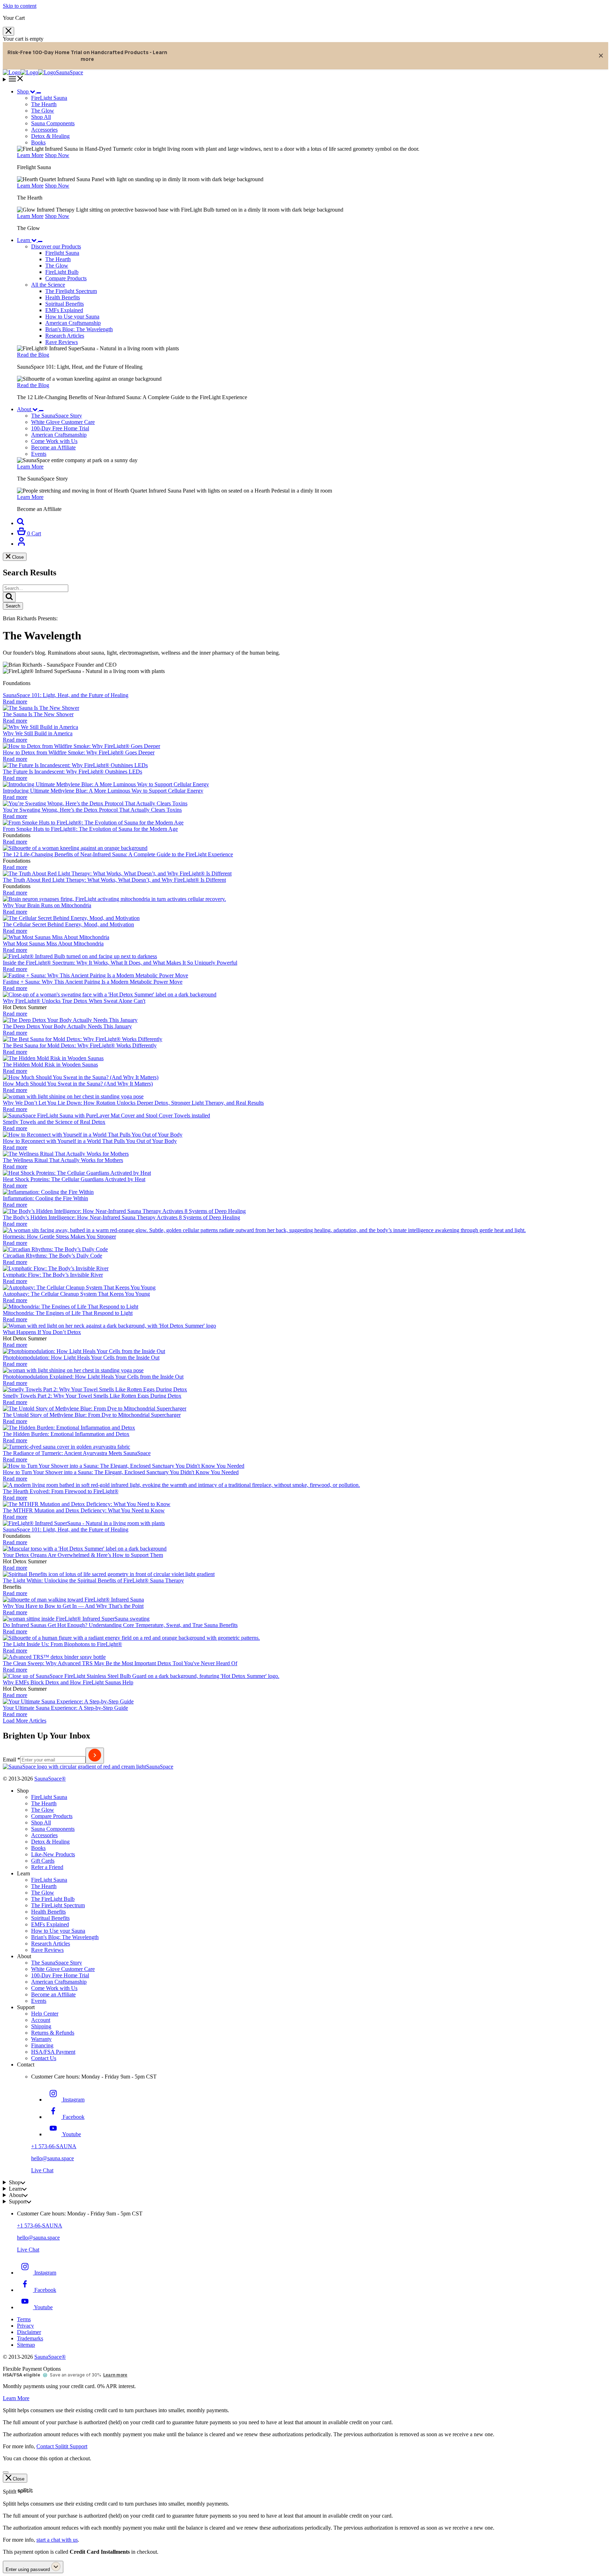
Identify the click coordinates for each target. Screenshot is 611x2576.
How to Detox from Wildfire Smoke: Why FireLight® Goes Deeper (79, 752)
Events (39, 2001)
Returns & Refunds (53, 2033)
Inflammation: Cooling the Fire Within (45, 1198)
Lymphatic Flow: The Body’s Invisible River (53, 1275)
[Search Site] (21, 523)
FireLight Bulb (62, 272)
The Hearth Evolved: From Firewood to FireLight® (61, 1491)
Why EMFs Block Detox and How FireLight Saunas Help (68, 1682)
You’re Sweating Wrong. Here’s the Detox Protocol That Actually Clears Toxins (92, 810)
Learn (24, 240)
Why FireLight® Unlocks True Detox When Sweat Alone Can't (74, 1001)
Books (38, 142)
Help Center (45, 2014)
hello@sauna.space (53, 2158)
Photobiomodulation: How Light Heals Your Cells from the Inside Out (81, 1358)
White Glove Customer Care (63, 1969)
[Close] (8, 31)
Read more (15, 701)
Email (11, 1759)
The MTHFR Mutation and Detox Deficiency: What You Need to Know (84, 1510)
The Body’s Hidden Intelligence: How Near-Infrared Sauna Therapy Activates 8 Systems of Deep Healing (121, 1217)
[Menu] (305, 79)
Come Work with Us (54, 1988)
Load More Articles (25, 1721)
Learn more (115, 2375)
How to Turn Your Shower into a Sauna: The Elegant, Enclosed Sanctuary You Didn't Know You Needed (121, 1472)
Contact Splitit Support (62, 2446)
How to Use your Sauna (72, 317)
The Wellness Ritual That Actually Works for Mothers (63, 1160)
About (24, 409)
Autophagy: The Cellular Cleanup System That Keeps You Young (76, 1294)
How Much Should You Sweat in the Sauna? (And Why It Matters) (78, 1084)
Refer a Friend (47, 1867)
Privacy (25, 2326)
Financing (42, 2045)
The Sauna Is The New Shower (38, 714)
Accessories (44, 130)
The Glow (57, 266)
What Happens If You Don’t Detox (42, 1332)
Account (41, 2020)
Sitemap (26, 2345)
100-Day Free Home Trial (60, 1975)
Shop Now (57, 155)
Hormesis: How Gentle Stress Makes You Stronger (59, 1237)
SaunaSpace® (50, 1779)
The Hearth (58, 259)
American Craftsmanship (73, 323)
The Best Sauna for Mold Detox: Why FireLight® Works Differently (80, 1045)
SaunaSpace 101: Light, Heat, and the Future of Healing (66, 695)
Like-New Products (53, 1854)
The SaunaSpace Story (57, 1963)
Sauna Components (53, 123)
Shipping (41, 2026)
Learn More (30, 155)
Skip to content (20, 6)
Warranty (41, 2039)
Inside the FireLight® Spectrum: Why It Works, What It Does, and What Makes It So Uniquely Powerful (120, 963)
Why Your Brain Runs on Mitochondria (47, 905)
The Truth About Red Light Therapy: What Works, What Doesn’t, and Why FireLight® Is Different (114, 880)
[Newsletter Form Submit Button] (95, 1756)
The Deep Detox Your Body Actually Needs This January (67, 1026)
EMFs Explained (64, 310)
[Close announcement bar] (601, 56)
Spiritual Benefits (65, 304)
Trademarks (30, 2338)
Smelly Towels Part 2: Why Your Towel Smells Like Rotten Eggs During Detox (92, 1396)
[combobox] (36, 588)
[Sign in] (21, 544)
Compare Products (66, 278)
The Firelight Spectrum (71, 291)
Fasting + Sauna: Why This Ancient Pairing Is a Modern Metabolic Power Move (93, 982)
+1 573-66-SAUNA (54, 2146)
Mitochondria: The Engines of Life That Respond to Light (68, 1313)
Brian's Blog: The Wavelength (79, 329)
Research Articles (65, 336)
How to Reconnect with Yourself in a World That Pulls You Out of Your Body (90, 1141)
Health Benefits (63, 297)
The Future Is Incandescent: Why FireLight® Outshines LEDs (72, 772)
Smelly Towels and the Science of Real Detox (54, 1122)
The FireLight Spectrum (58, 1905)
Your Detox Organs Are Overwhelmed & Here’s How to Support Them (83, 1555)
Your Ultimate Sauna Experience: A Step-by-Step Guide (65, 1708)
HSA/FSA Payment (53, 2052)
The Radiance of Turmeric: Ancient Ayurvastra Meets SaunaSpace (77, 1453)
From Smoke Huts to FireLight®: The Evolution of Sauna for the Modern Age (90, 829)
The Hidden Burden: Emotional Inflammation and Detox (66, 1434)
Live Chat (42, 2170)
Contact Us (44, 2058)
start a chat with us (57, 2540)
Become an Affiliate (53, 1994)
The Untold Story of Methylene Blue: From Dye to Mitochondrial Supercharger (92, 1415)
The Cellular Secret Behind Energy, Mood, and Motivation (68, 924)
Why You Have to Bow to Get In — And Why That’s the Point (73, 1606)
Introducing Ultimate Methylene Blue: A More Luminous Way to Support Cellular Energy (103, 791)
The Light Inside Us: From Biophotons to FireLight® (62, 1644)
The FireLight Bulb (53, 1899)
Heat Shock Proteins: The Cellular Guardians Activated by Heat (74, 1179)
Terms (24, 2319)
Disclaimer (29, 2332)
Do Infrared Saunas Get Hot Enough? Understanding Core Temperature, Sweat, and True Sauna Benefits (120, 1625)
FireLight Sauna (49, 1797)
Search (13, 606)
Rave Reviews (62, 342)
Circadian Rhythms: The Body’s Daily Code (53, 1256)
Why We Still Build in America (38, 733)
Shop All (41, 117)
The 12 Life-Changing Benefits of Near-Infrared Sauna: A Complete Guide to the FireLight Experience (118, 854)
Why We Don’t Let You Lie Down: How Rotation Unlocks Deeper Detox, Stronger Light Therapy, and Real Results (133, 1103)
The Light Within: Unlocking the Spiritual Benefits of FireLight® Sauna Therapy (93, 1580)
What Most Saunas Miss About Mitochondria (53, 944)
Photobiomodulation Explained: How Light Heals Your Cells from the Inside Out (93, 1377)
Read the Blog (33, 355)
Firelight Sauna (62, 253)
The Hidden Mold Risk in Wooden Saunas (50, 1065)
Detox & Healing (50, 136)
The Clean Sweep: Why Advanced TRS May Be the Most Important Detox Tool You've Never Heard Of (120, 1663)
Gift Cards (43, 1861)
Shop (23, 91)
